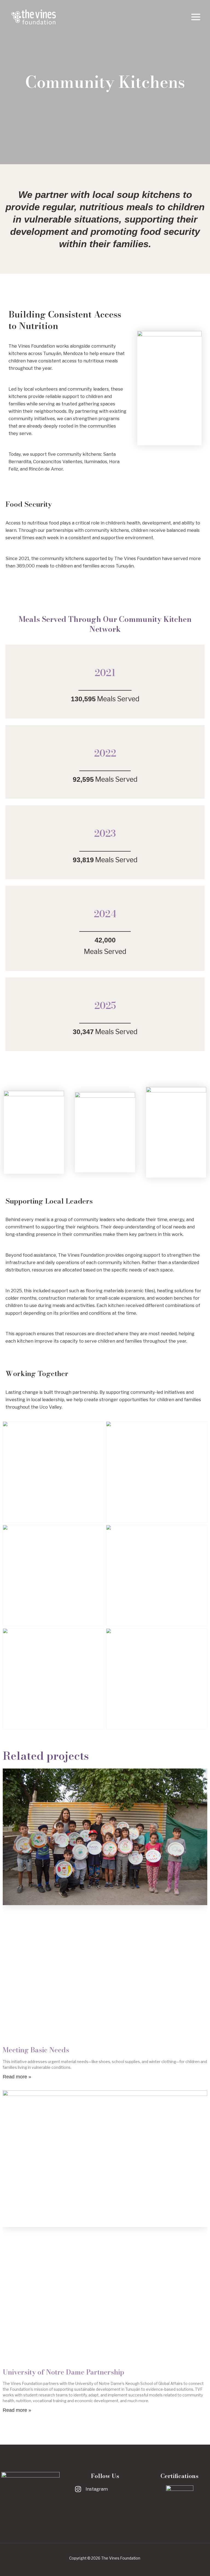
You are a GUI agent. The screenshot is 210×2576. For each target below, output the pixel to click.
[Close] (204, 6)
